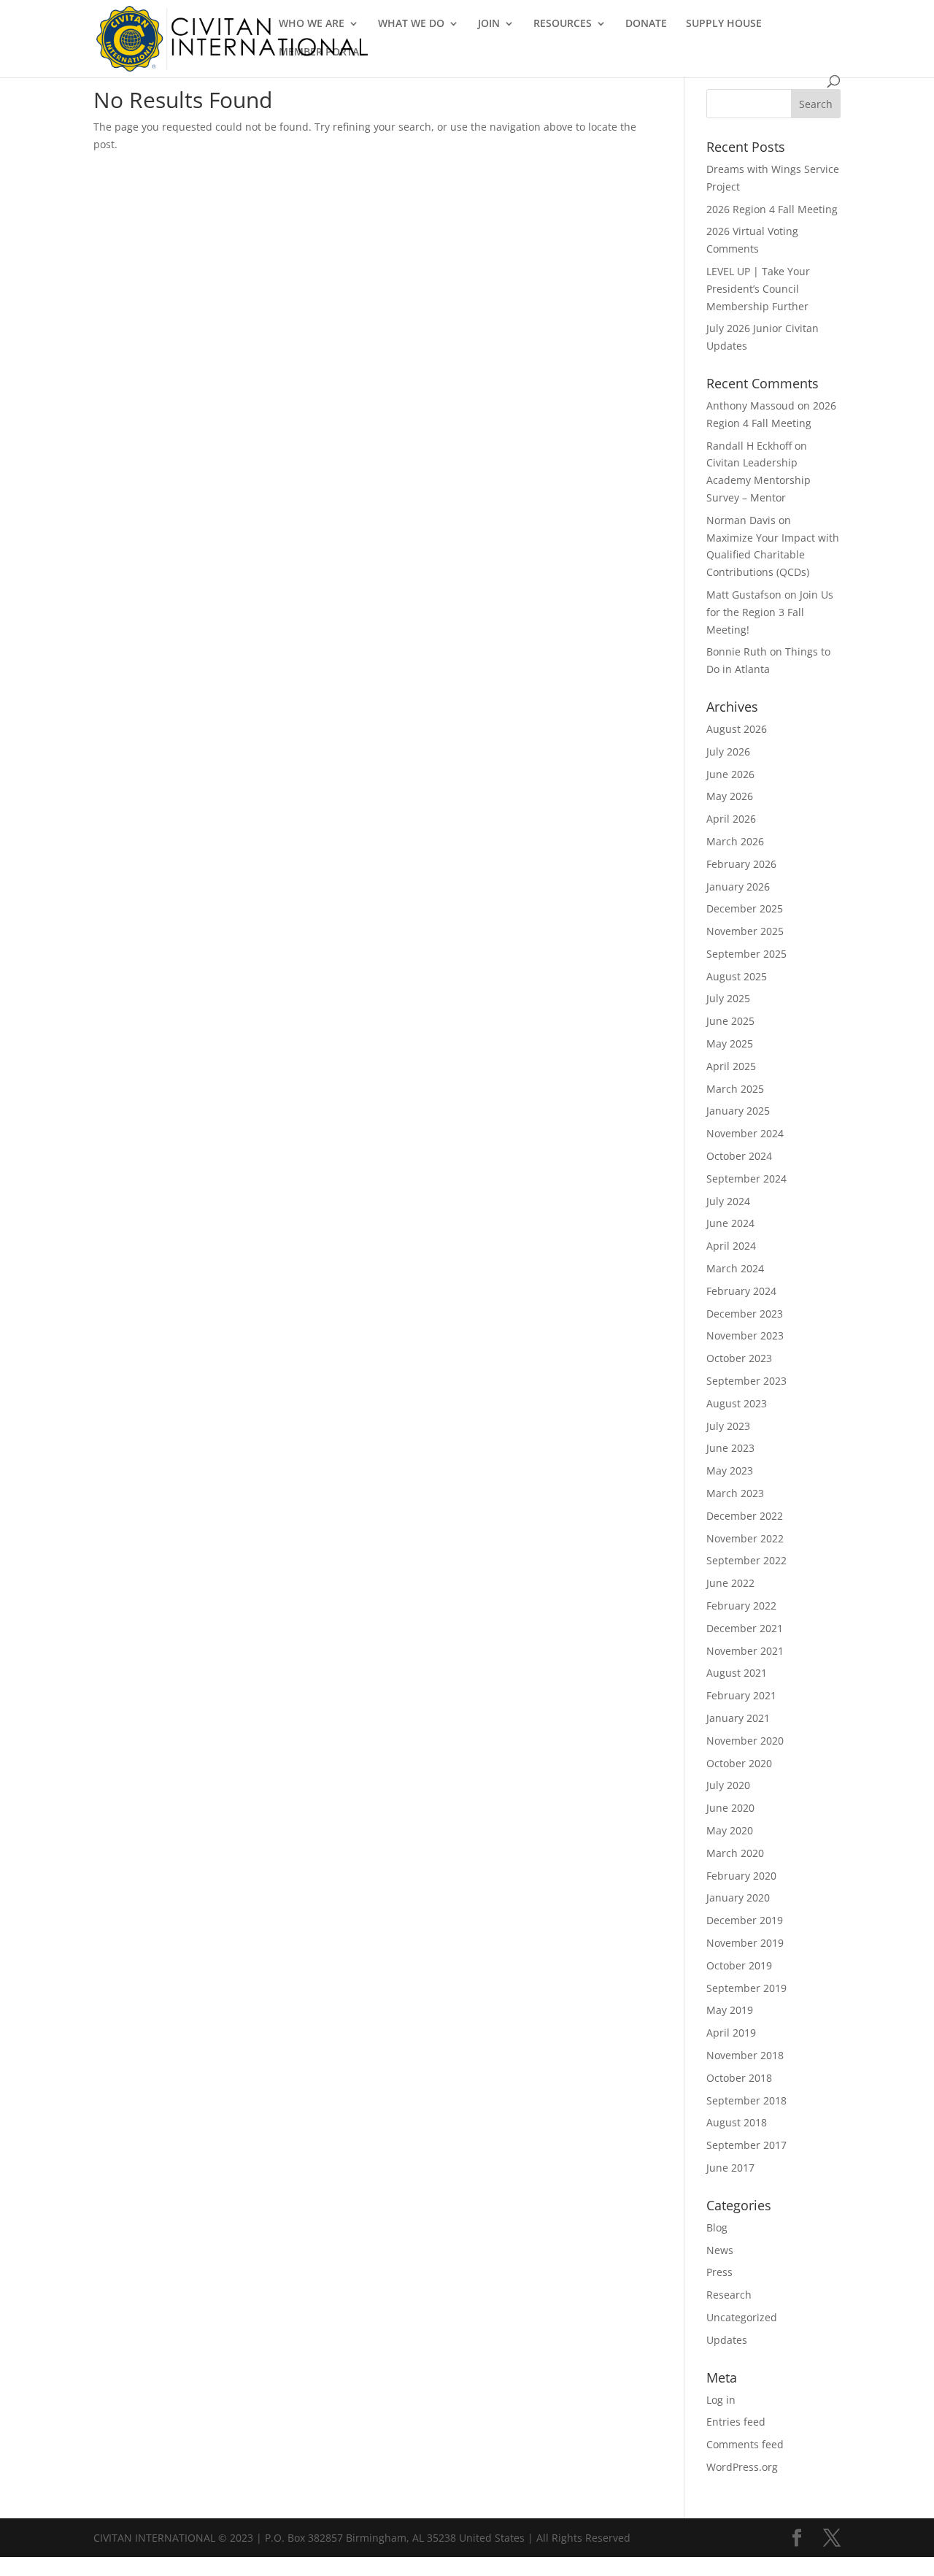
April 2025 (731, 1066)
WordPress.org (742, 2467)
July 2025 (728, 998)
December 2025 (745, 908)
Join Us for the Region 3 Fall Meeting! (770, 612)
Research (729, 2295)
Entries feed (736, 2422)
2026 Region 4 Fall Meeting (772, 209)
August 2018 (737, 2122)
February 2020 (741, 1876)
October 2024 (739, 1156)
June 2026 (730, 774)
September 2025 (746, 954)
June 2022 (730, 1583)
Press (719, 2272)
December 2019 (745, 1920)
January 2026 (738, 887)
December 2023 (745, 1314)
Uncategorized (742, 2317)
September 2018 (746, 2100)
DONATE (646, 24)
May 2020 (730, 1830)
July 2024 (728, 1201)
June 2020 (730, 1808)
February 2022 (741, 1606)
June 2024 (730, 1223)
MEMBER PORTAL (322, 53)
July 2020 (728, 1785)
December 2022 (745, 1516)
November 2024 (745, 1133)
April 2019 (731, 2033)
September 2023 (746, 1381)
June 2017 (730, 2168)
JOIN (489, 24)
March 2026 (735, 841)
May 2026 (730, 796)
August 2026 (737, 729)
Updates (727, 2340)
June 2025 (730, 1021)
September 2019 (746, 1988)
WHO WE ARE (312, 24)
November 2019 (745, 1943)
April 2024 (731, 1246)
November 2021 (745, 1651)
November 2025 (745, 931)
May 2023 (730, 1470)
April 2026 (731, 819)
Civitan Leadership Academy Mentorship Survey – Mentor (759, 480)
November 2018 (745, 2055)
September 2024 (746, 1179)
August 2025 (737, 976)
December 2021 (745, 1628)
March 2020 (735, 1853)
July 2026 (728, 751)
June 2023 (730, 1448)
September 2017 (746, 2145)
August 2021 (737, 1673)
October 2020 (739, 1763)
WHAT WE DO (411, 24)
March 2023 (735, 1493)
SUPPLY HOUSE (724, 24)
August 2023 (737, 1403)
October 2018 (739, 2078)
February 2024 (741, 1291)
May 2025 (730, 1043)
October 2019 (739, 1965)
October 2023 (739, 1358)
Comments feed (745, 2444)
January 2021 (738, 1718)
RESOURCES (563, 24)
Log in (721, 2400)
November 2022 (745, 1538)
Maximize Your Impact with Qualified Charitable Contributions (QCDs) (773, 555)
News (720, 2250)
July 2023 (728, 1426)
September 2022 (746, 1560)
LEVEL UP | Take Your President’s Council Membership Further (758, 289)
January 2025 (738, 1111)
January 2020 (738, 1898)
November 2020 (745, 1741)
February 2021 (741, 1695)
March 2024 (735, 1268)
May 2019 (730, 2010)
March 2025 (735, 1089)
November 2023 (745, 1335)
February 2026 (741, 864)
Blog (717, 2227)
